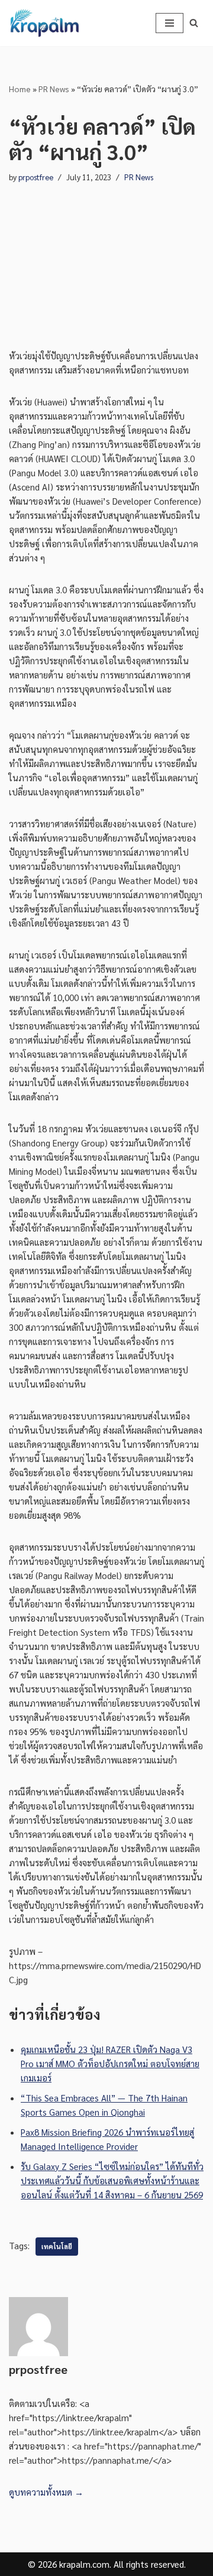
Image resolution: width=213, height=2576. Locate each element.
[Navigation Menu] (170, 23)
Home (20, 89)
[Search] (194, 23)
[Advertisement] (106, 255)
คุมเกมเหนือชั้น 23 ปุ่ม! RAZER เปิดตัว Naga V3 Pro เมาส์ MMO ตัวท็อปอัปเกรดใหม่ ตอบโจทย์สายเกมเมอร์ (110, 2063)
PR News (54, 89)
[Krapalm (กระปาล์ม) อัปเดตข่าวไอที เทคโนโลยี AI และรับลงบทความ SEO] (44, 23)
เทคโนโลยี (57, 2247)
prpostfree (36, 177)
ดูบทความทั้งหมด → (46, 2492)
